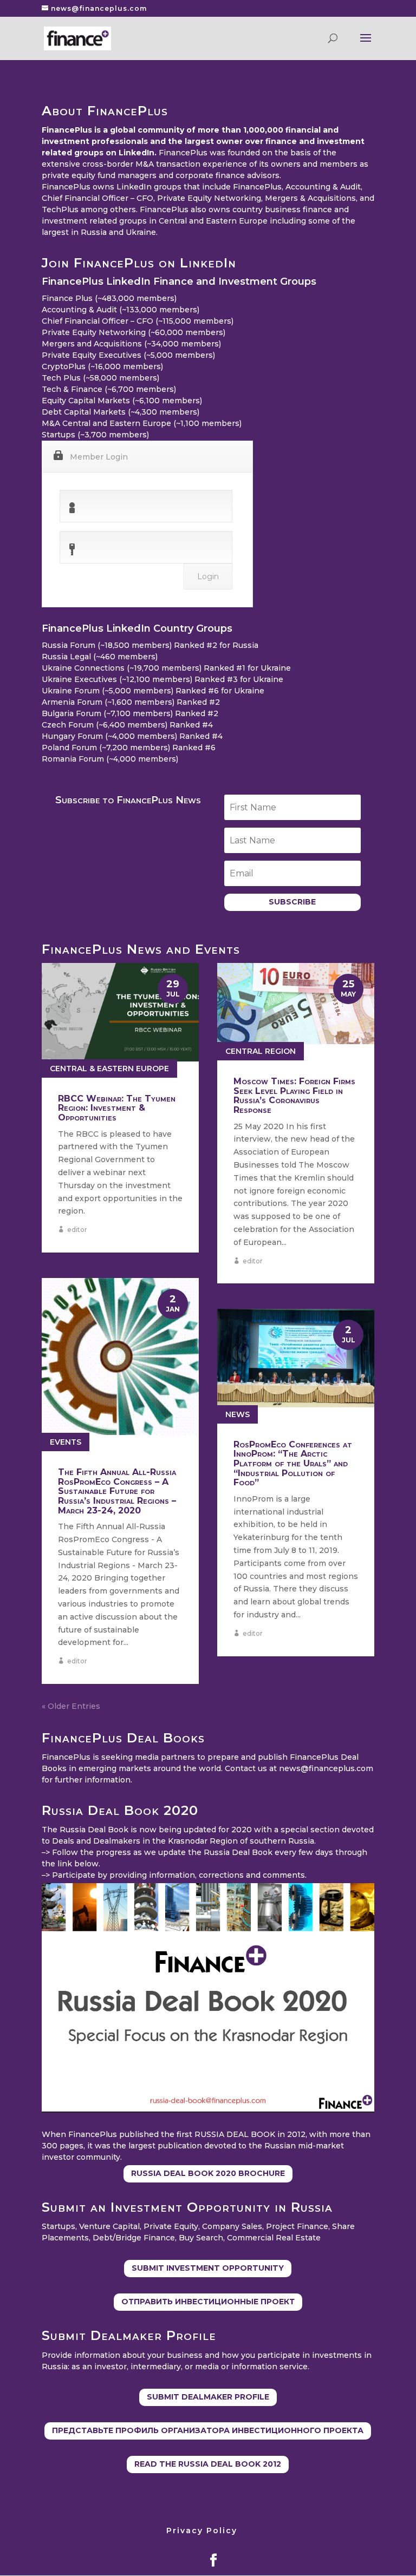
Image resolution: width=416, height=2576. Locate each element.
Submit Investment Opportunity (208, 2268)
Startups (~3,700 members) (95, 435)
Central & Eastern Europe (109, 1069)
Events (66, 1442)
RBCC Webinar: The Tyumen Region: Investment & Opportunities (117, 1108)
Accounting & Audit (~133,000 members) (121, 310)
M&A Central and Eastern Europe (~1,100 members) (142, 423)
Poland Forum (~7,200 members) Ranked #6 (129, 748)
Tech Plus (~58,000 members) (100, 378)
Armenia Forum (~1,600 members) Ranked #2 (131, 702)
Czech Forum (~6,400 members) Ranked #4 (127, 725)
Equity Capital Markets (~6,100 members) (122, 401)
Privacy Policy (202, 2531)
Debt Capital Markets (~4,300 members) (121, 412)
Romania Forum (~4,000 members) (110, 759)
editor (77, 1230)
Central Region (261, 1051)
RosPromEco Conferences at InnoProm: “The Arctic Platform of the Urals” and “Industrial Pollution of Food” (293, 1463)
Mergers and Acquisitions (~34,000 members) (131, 344)
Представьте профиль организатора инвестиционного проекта (208, 2430)
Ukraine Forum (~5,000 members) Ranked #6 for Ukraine (153, 691)
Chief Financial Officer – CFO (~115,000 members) (138, 321)
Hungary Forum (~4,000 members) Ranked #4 (132, 736)
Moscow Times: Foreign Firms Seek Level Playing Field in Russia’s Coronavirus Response (294, 1096)
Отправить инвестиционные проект (208, 2302)
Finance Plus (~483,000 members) (109, 298)
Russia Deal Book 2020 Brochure (208, 2173)
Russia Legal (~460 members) (100, 657)
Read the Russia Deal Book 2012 (208, 2464)
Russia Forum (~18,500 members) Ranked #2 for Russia (150, 645)
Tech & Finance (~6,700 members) (109, 389)
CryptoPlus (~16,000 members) (102, 366)
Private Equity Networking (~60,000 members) (134, 332)
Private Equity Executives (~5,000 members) (128, 355)
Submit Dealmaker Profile (208, 2397)
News (238, 1414)
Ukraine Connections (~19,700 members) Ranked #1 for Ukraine (166, 668)
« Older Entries (71, 1706)
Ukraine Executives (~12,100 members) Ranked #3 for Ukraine (162, 679)
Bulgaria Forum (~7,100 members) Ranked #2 (130, 713)
